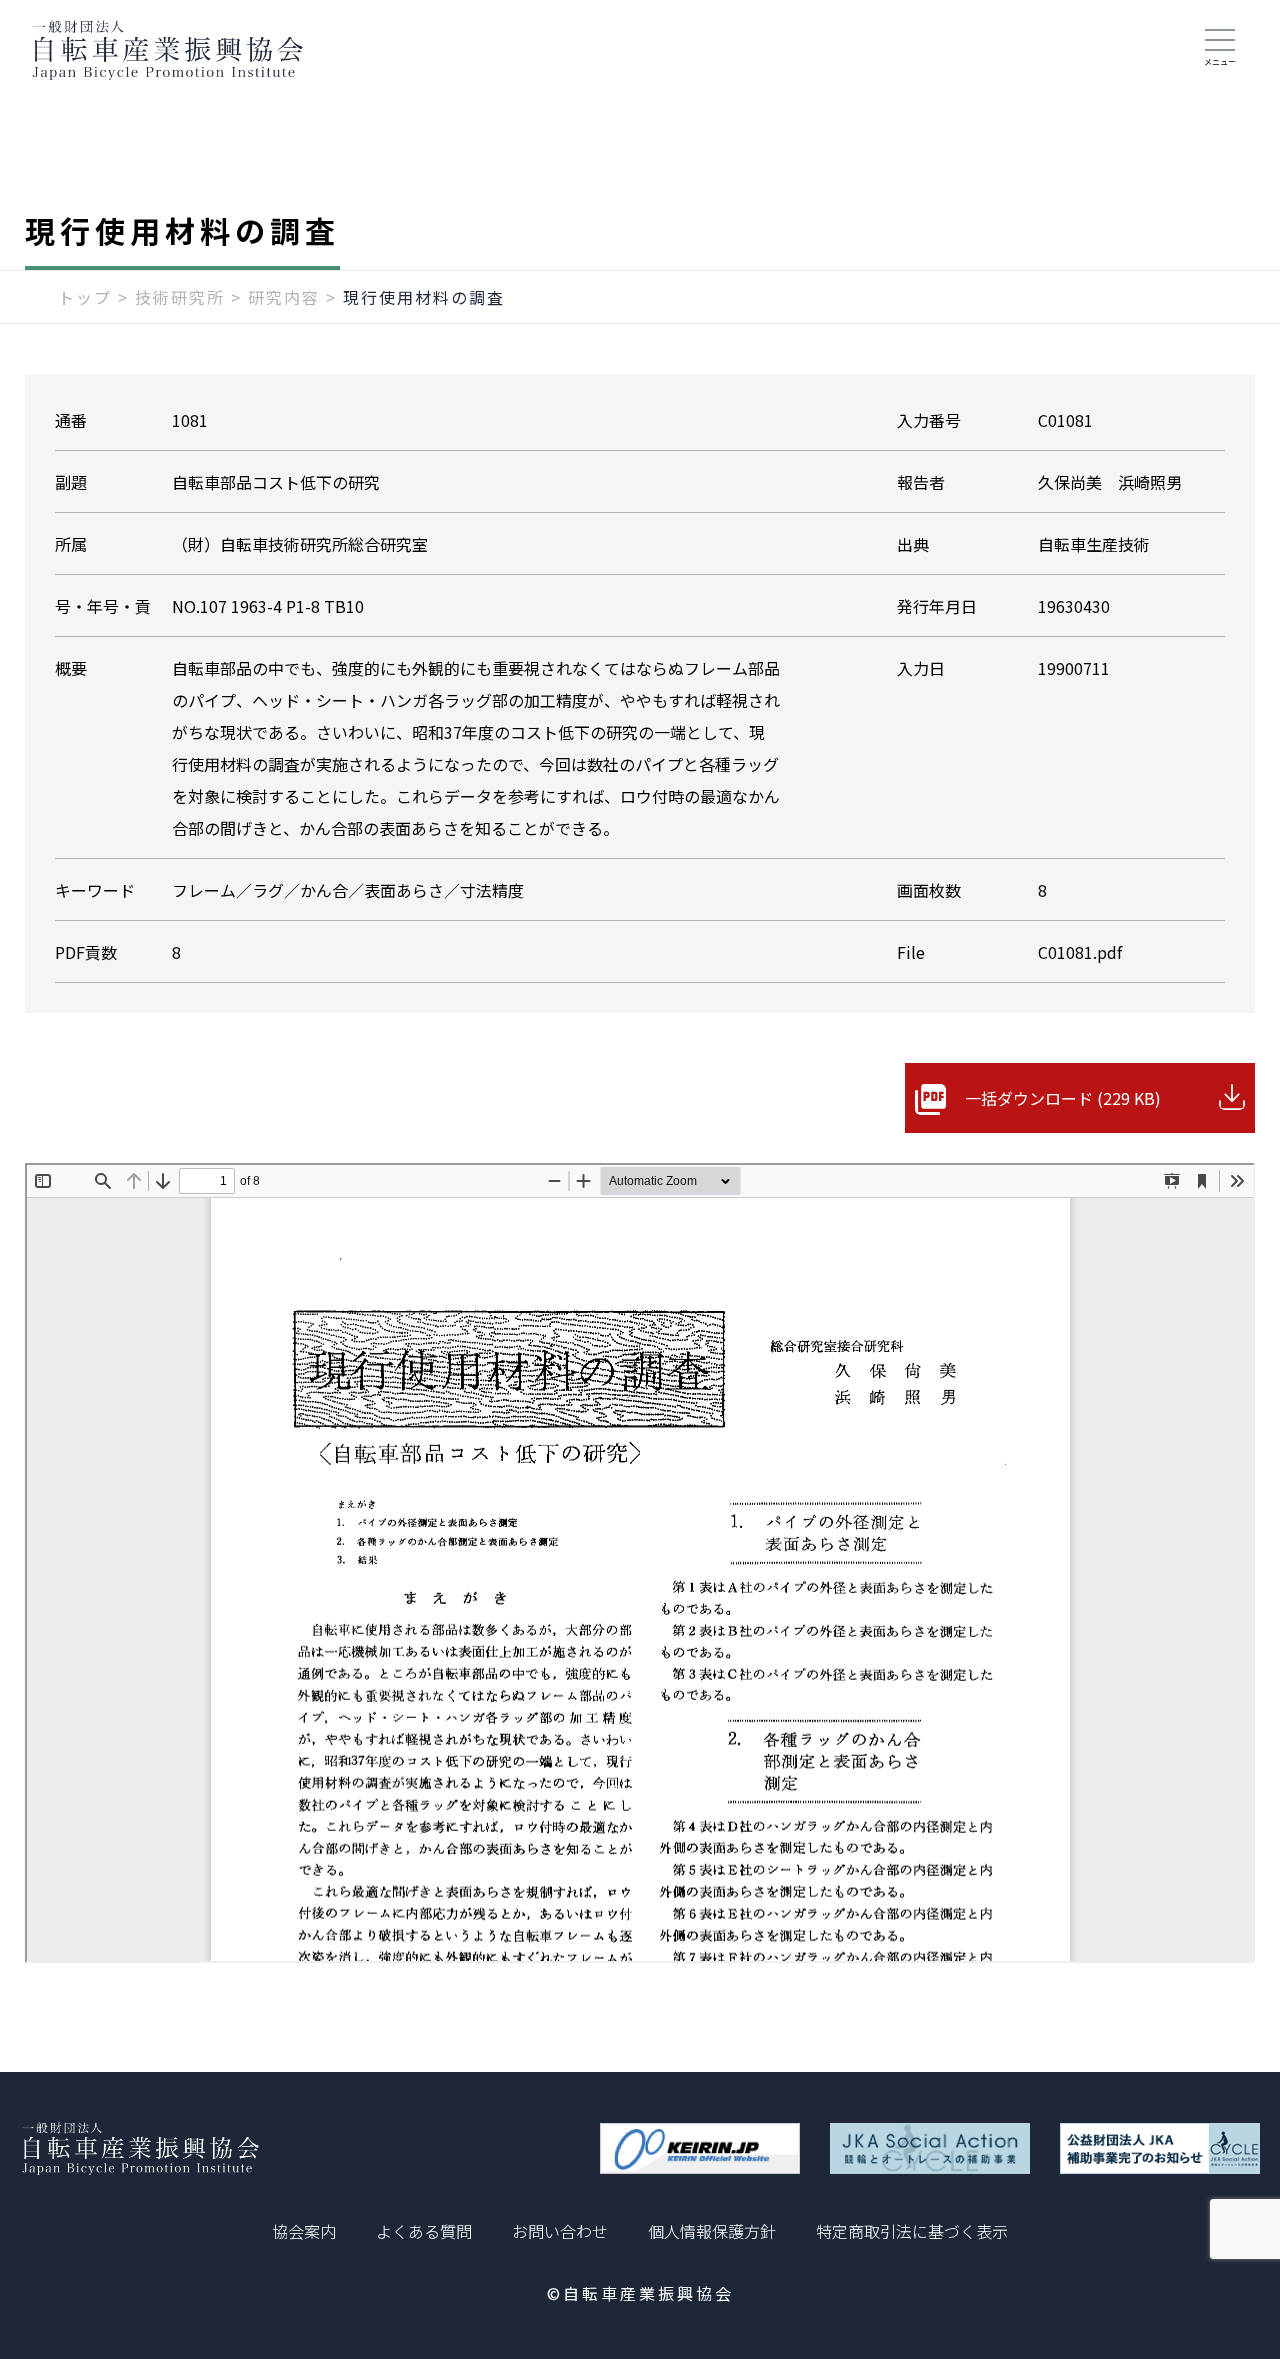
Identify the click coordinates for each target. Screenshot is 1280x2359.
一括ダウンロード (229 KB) (1063, 1098)
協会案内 (304, 2231)
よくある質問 (424, 2231)
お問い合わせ (560, 2231)
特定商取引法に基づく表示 (912, 2231)
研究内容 (284, 297)
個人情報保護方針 (712, 2231)
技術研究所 (180, 297)
